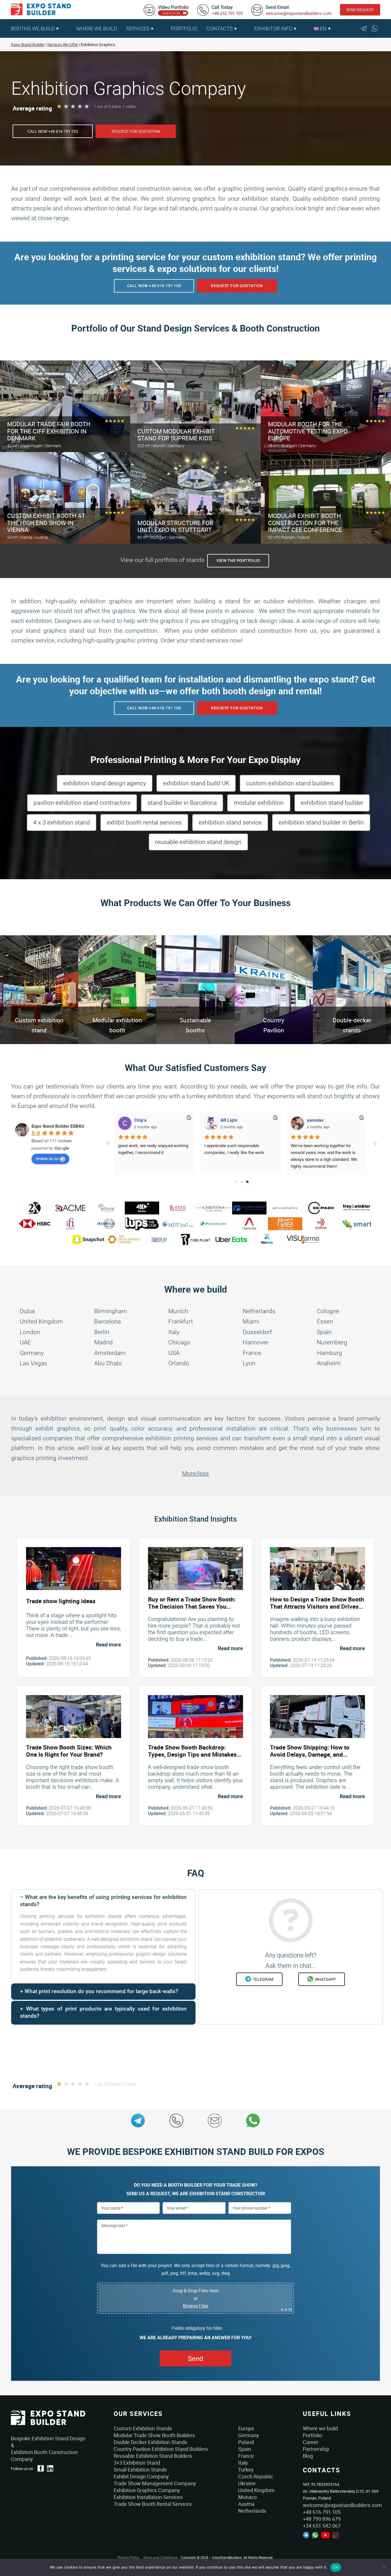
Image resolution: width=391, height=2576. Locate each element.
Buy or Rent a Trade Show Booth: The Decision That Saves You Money (192, 1606)
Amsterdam (110, 1353)
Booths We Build (33, 28)
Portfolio (184, 28)
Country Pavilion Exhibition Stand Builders (161, 2449)
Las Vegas (33, 1363)
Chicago (179, 1342)
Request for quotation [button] (136, 131)
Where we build (320, 2428)
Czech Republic (256, 2476)
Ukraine (247, 2483)
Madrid (103, 1342)
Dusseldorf (257, 1332)
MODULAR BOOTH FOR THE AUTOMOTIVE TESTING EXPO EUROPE (308, 431)
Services (138, 28)
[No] (384, 2567)
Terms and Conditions (160, 2557)
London (30, 1332)
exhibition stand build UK (196, 783)
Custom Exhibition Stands (143, 2428)
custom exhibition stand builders (290, 783)
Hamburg (329, 1353)
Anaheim (329, 1363)
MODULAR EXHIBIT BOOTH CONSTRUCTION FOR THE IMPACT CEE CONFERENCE (305, 523)
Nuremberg (332, 1342)
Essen (325, 1321)
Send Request (360, 10)
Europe (246, 2428)
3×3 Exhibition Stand (137, 2463)
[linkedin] (50, 2468)
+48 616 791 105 (227, 13)
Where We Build (97, 28)
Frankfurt (181, 1321)
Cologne (328, 1311)
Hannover (256, 1342)
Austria (246, 2504)
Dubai (27, 1311)
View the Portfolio (238, 561)
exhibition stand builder (332, 803)
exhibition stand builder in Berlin (321, 822)
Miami (251, 1321)
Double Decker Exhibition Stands (150, 2442)
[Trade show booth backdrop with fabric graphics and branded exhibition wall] (195, 1716)
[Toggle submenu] (69, 29)
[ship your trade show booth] (317, 1716)
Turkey (246, 2470)
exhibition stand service (230, 822)
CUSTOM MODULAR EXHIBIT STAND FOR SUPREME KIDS (176, 435)
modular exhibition (259, 803)
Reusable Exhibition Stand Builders (153, 2456)
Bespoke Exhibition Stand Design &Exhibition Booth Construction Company (48, 2449)
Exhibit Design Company (141, 2476)
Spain (324, 1332)
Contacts (220, 28)
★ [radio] (59, 106)
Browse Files (196, 2306)
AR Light (145, 1120)
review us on (47, 1158)
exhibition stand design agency (105, 783)
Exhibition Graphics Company (147, 2490)
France (252, 1353)
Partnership (316, 2449)
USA (174, 1353)
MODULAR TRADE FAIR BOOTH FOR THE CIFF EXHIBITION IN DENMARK (49, 431)
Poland (246, 2442)
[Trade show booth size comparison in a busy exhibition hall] (74, 1716)
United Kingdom (41, 1321)
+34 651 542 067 (322, 2526)
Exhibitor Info (273, 28)
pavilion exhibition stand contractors (82, 803)
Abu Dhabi (108, 1363)
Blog (308, 2456)
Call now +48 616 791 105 (53, 131)
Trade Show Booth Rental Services (153, 2504)
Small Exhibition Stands (140, 2470)
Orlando (179, 1363)
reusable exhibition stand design (198, 842)
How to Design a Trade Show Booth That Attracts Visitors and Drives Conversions (317, 1606)
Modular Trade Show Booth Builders (154, 2435)
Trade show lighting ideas (61, 1601)
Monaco (247, 2497)
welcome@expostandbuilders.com (299, 13)
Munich (178, 1311)
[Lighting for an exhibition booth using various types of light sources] (74, 1568)
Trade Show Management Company (155, 2483)
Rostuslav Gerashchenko (334, 1120)
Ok (336, 2567)
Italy (174, 1332)
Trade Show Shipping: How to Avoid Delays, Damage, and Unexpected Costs (310, 1754)
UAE (25, 1342)
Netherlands (259, 1311)
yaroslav (231, 1120)
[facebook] (41, 2468)
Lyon (249, 1363)
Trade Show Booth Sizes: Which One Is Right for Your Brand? (69, 1751)
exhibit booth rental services (144, 822)
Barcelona (107, 1321)
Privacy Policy (129, 2557)
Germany (32, 1353)
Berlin (102, 1332)
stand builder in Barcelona (182, 803)
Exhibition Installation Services (148, 2497)
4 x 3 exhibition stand (62, 822)
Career (311, 2442)
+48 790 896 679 (322, 2519)
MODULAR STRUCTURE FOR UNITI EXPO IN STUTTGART (175, 527)
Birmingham (111, 1311)
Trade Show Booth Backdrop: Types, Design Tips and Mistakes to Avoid (192, 1754)
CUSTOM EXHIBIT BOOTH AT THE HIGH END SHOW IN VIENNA (46, 523)
